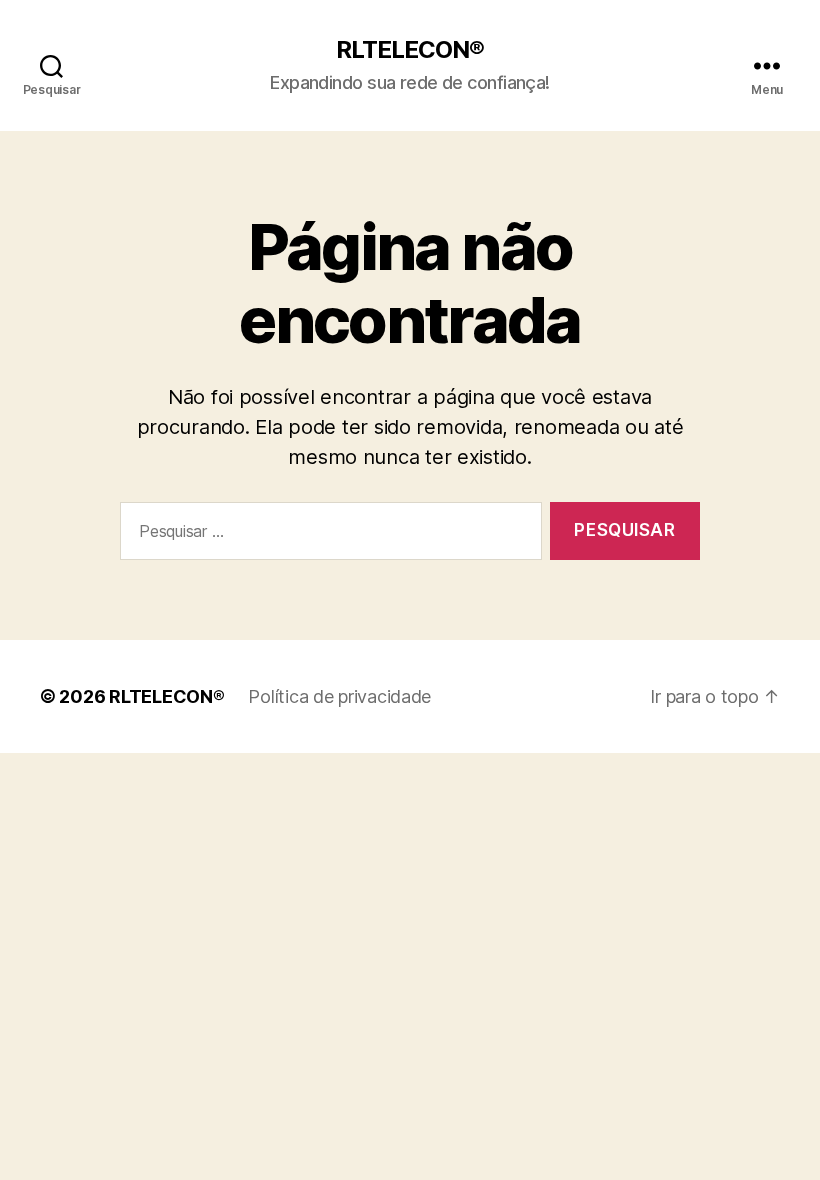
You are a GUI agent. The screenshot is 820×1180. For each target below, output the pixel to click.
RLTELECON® (410, 50)
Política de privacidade (339, 696)
